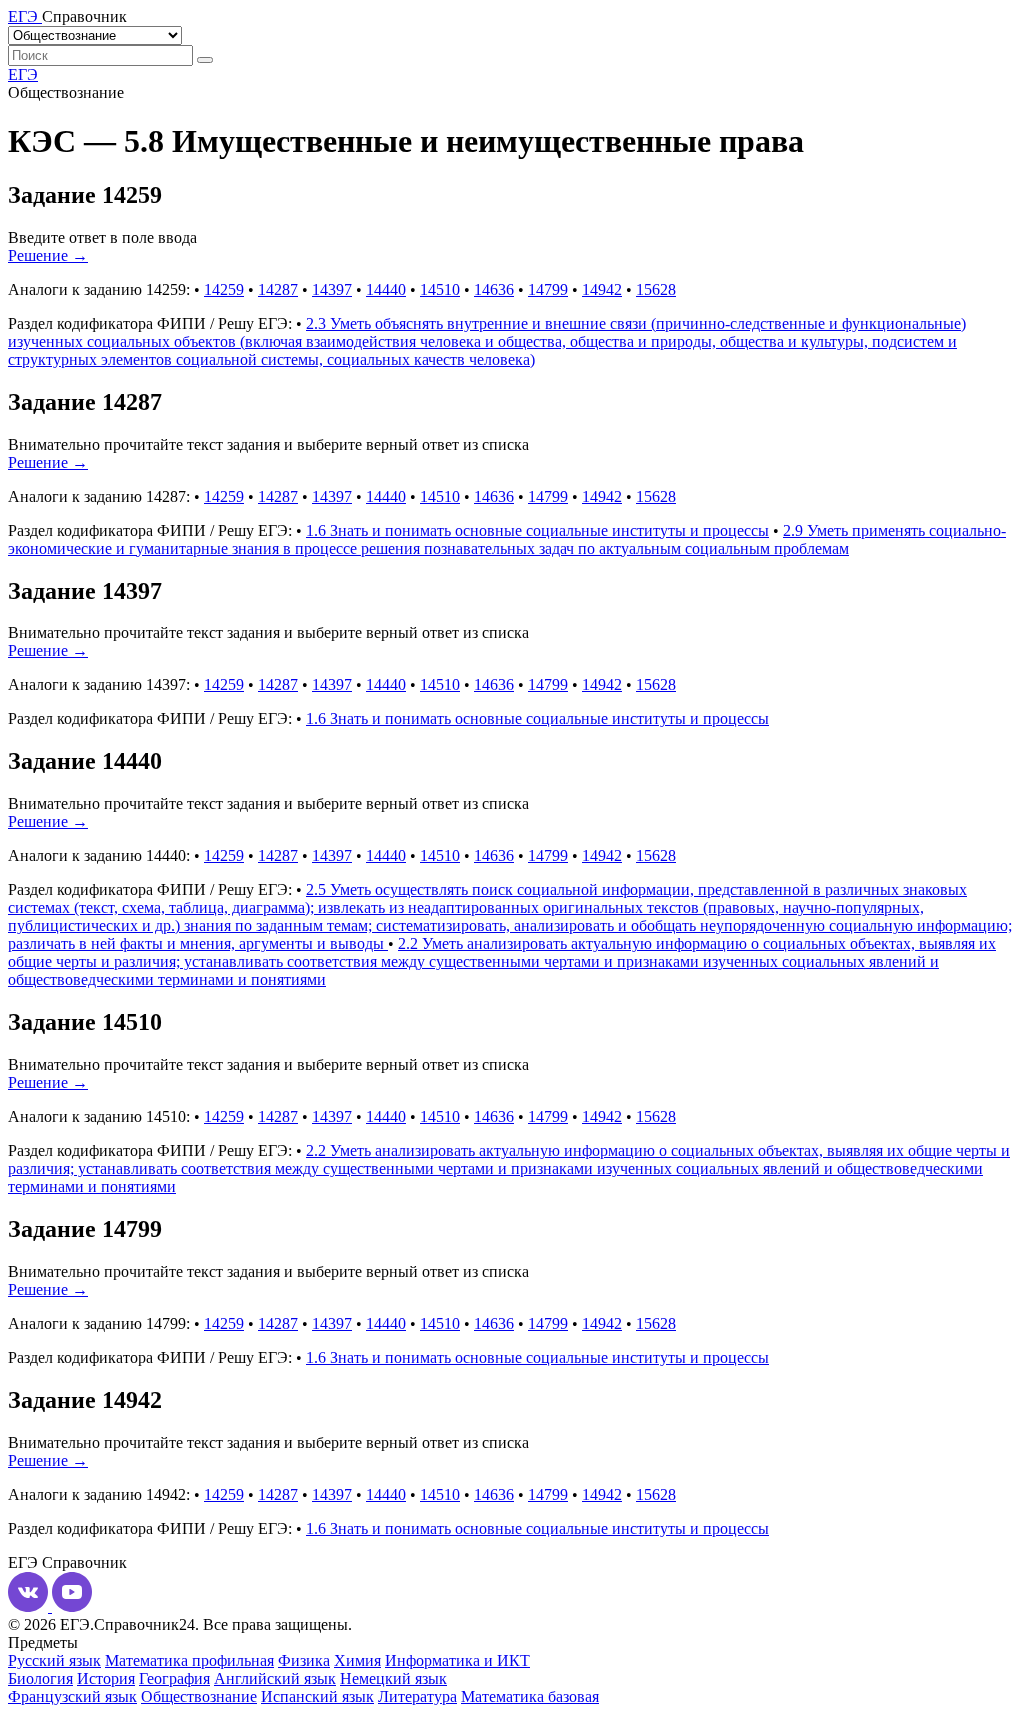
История (106, 1678)
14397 (332, 289)
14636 (494, 289)
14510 (440, 289)
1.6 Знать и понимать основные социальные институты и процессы (537, 530)
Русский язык (54, 1660)
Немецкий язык (393, 1678)
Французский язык (72, 1696)
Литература (417, 1696)
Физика (304, 1660)
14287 (278, 289)
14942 (602, 289)
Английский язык (275, 1678)
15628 (656, 289)
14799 (548, 289)
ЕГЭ (23, 74)
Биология (40, 1678)
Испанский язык (317, 1696)
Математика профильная (189, 1660)
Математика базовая (530, 1696)
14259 (224, 289)
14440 (386, 289)
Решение (48, 255)
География (174, 1678)
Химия (357, 1660)
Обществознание (199, 1696)
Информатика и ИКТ (457, 1660)
